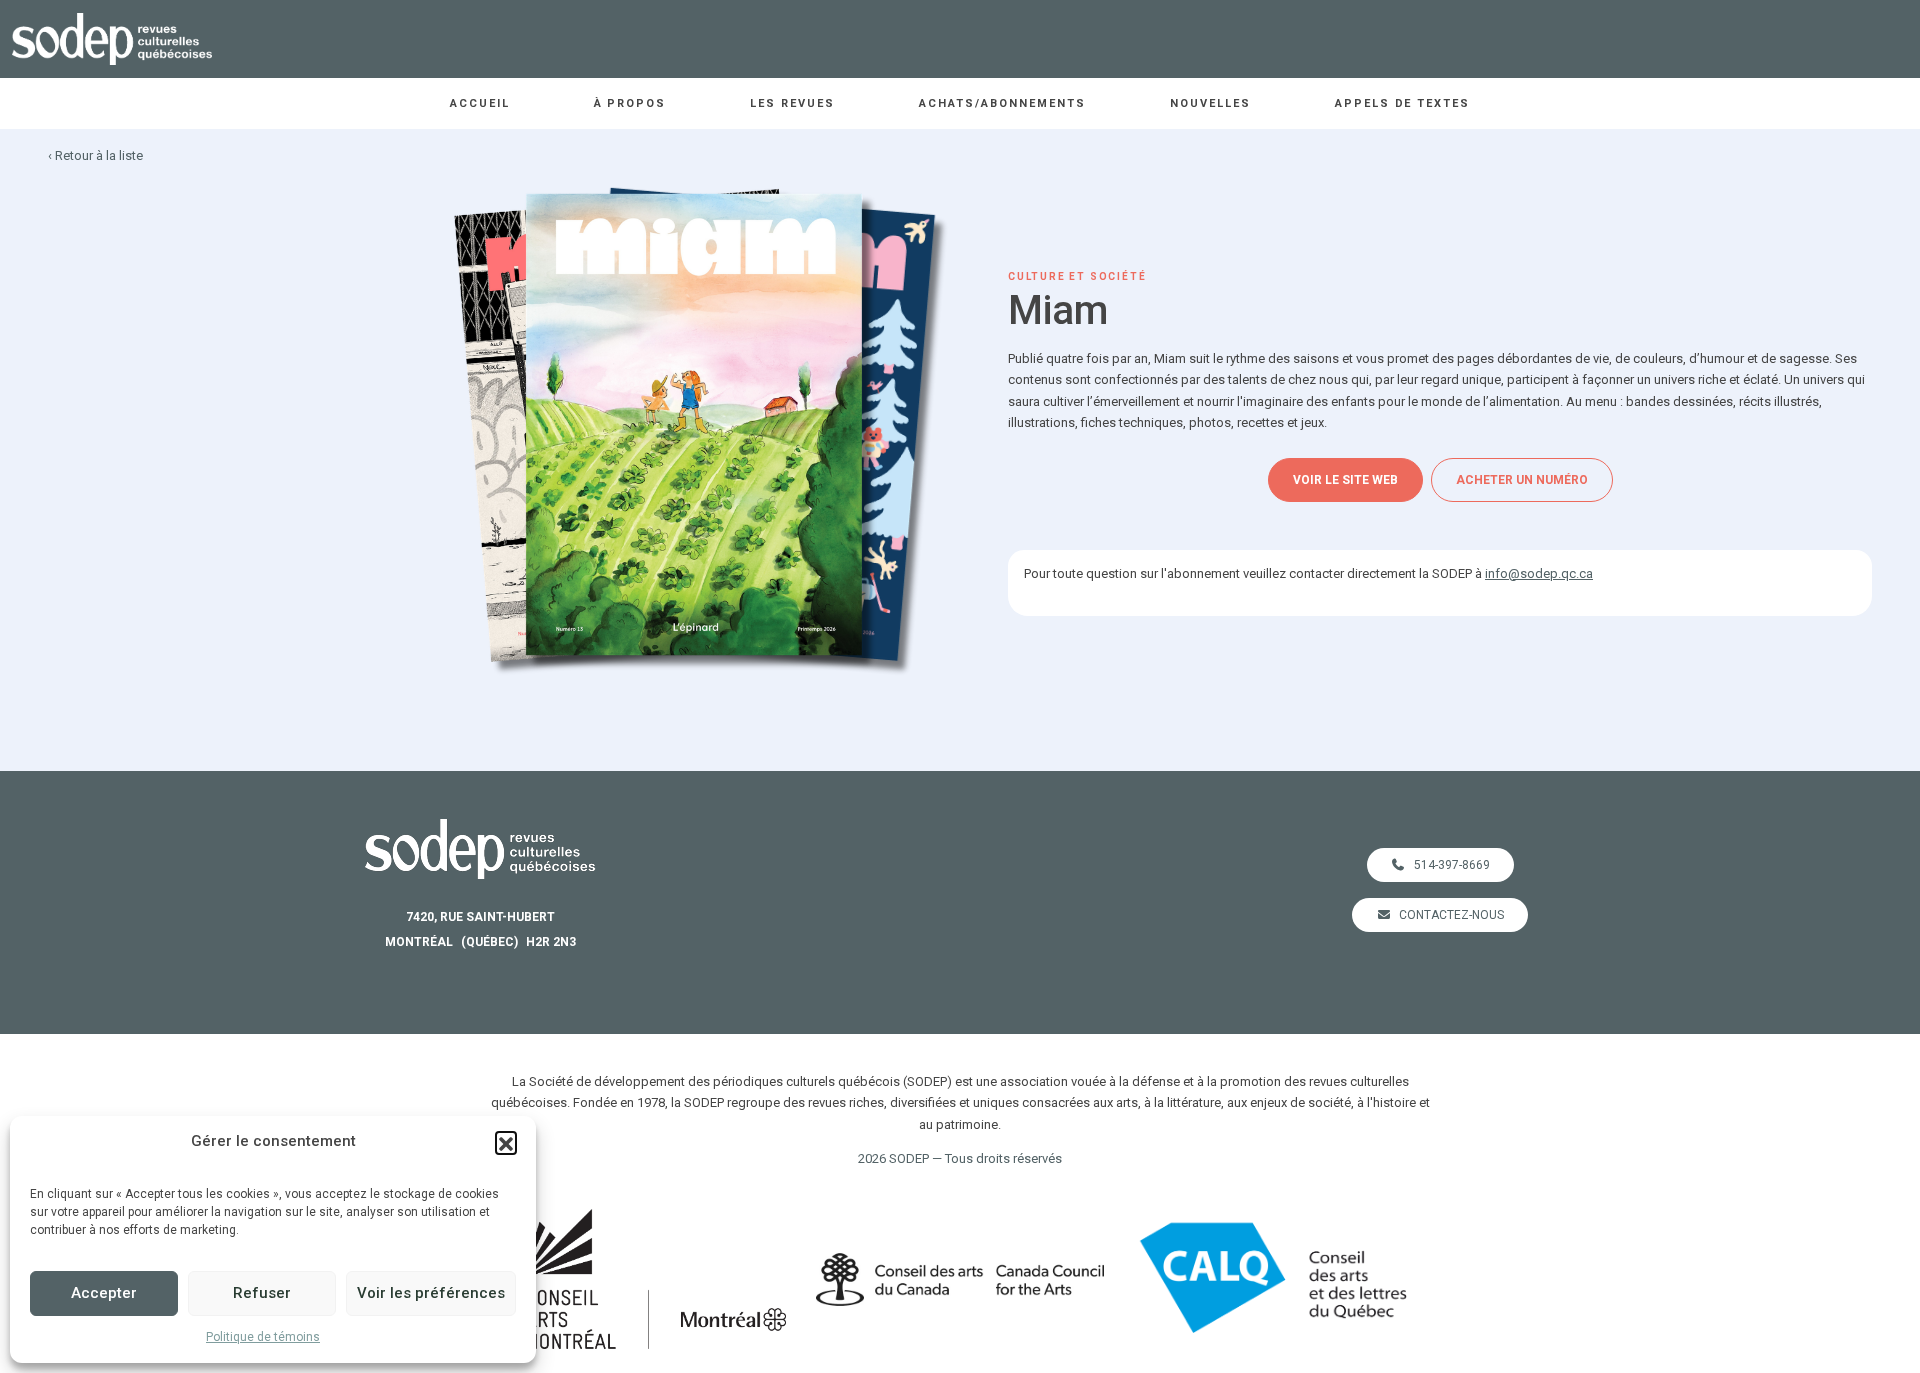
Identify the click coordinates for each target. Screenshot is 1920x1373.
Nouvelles (1210, 103)
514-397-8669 (1452, 865)
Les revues (792, 103)
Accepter (104, 1293)
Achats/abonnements (1002, 103)
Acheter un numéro (1522, 480)
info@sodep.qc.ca (1539, 573)
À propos (630, 103)
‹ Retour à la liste (95, 155)
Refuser (262, 1293)
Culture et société (1077, 276)
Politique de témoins (263, 1337)
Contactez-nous (1451, 915)
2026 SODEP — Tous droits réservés (960, 1158)
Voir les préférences (431, 1293)
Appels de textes (1403, 103)
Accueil (480, 103)
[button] (506, 1142)
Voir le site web (1345, 480)
